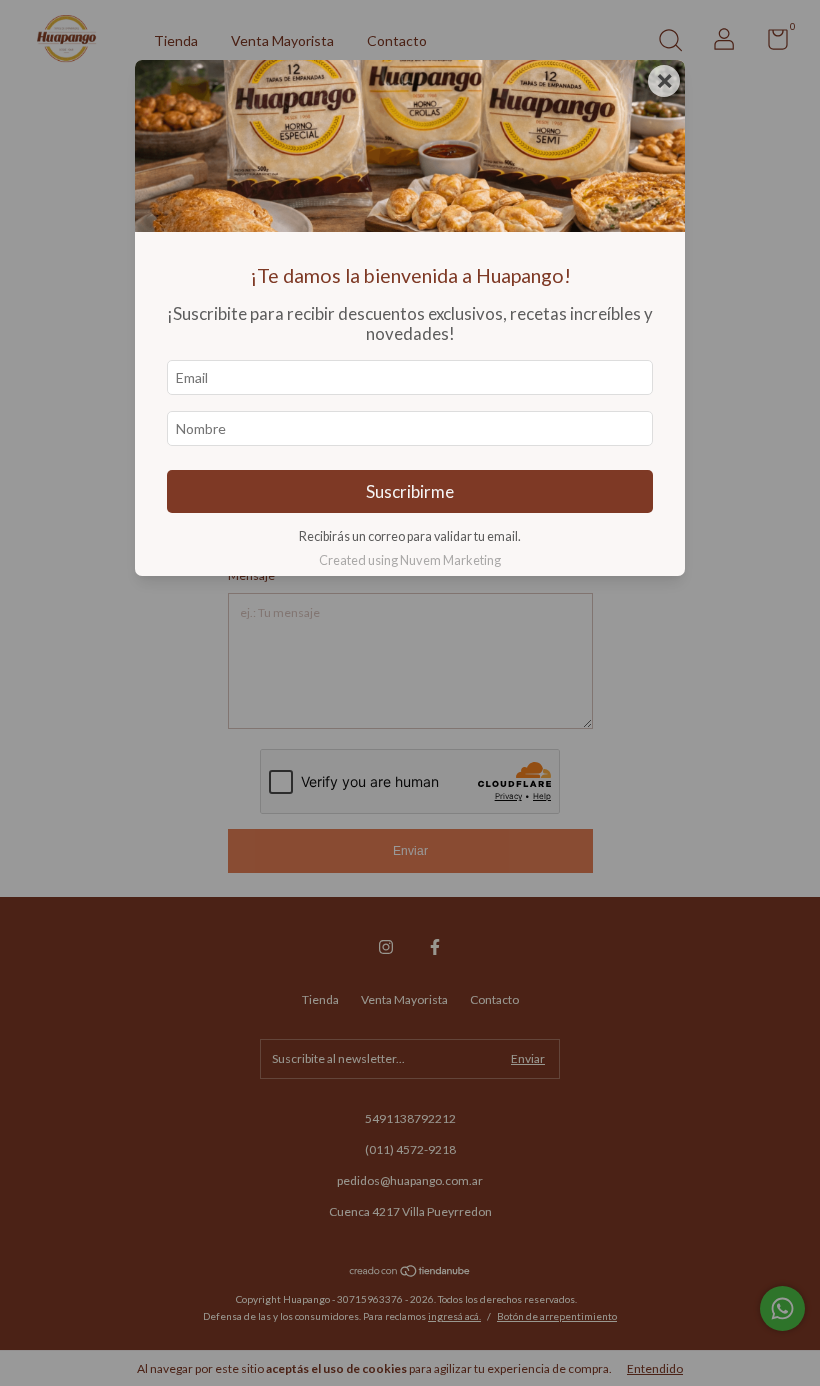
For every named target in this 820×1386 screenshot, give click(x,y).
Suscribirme (410, 491)
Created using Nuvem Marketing (410, 560)
